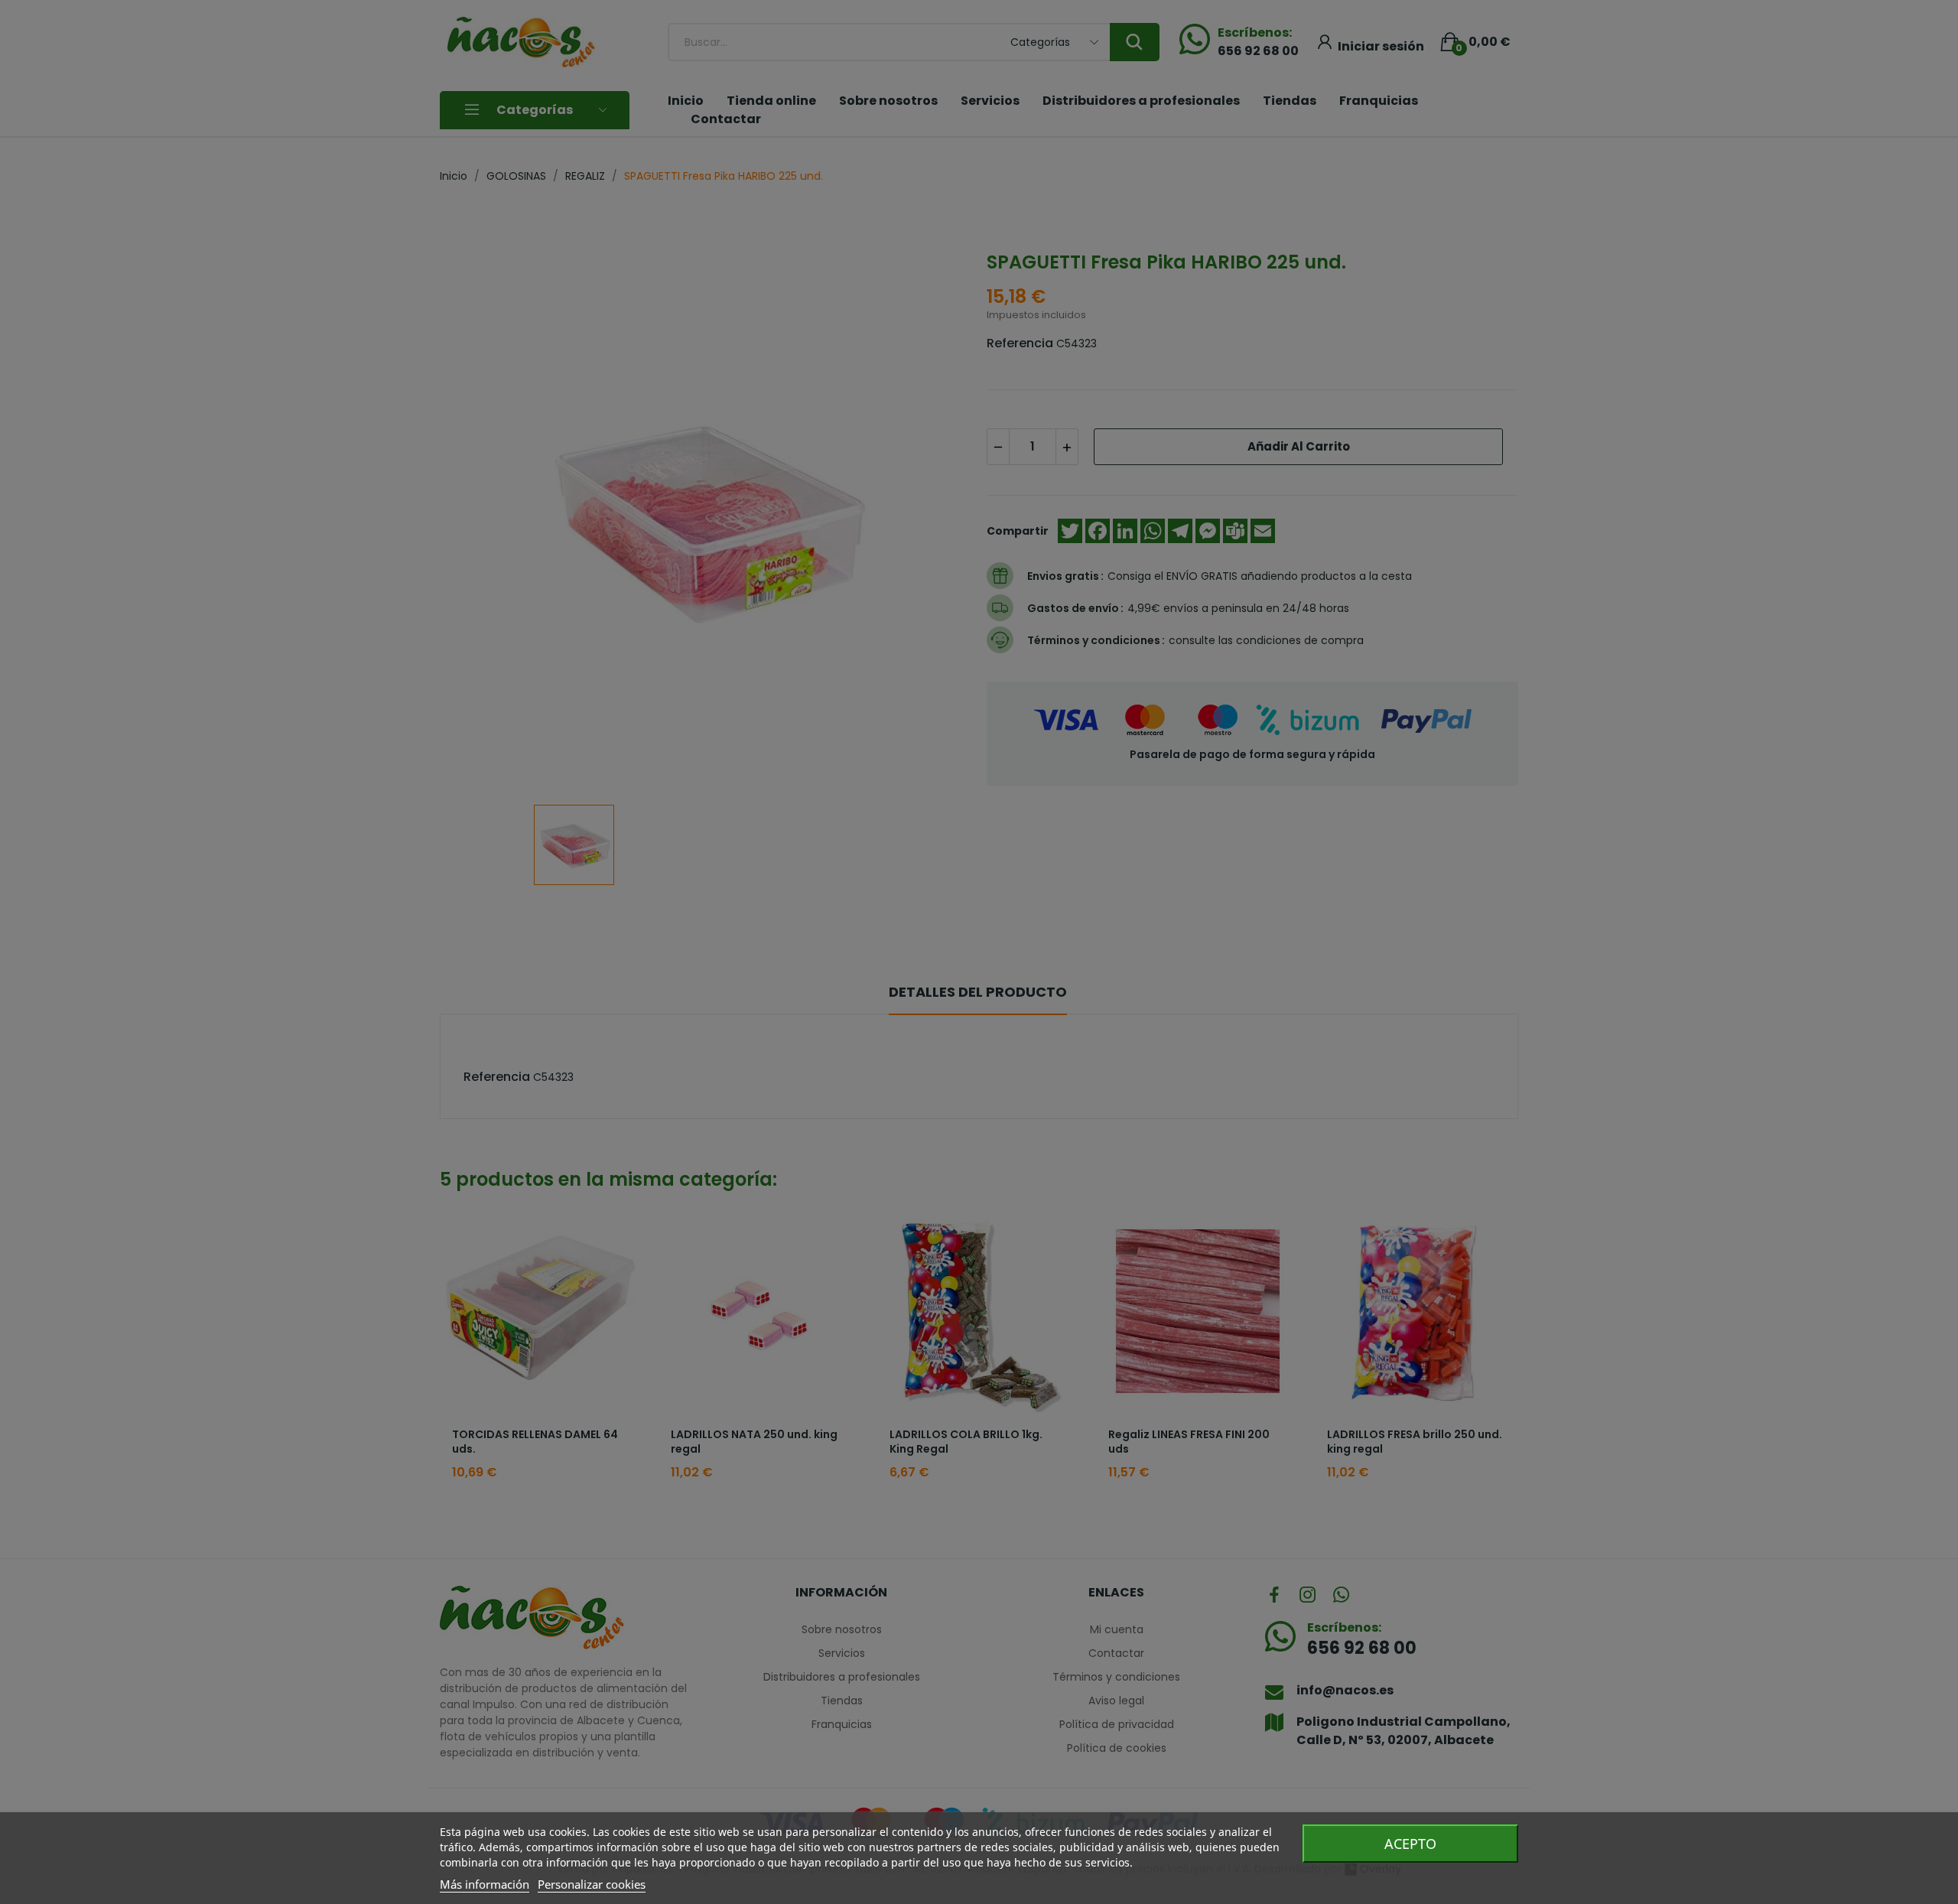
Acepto (1410, 1844)
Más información (485, 1884)
